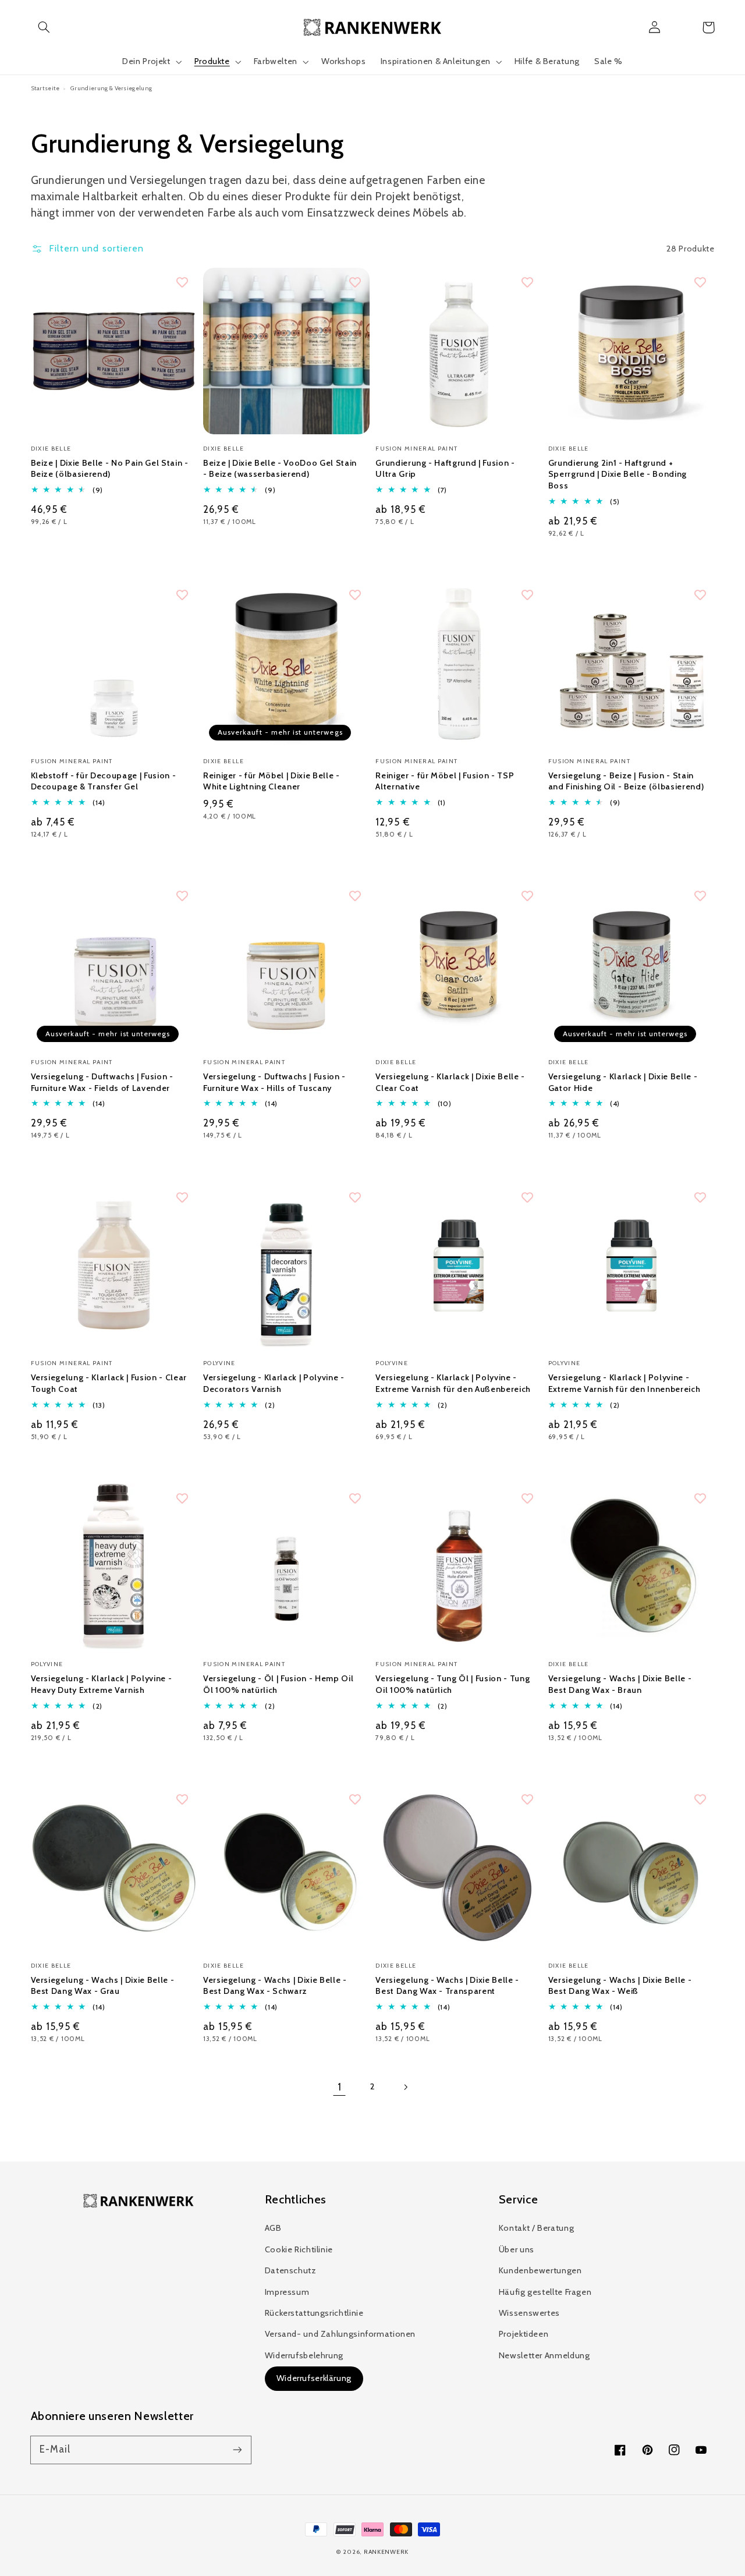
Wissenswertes (529, 2313)
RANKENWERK (386, 2552)
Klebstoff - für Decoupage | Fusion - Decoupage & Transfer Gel (104, 781)
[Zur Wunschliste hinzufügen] (182, 282)
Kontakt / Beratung (536, 2228)
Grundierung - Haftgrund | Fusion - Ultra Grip (445, 469)
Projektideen (524, 2334)
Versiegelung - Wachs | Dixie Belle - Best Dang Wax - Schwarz (275, 1986)
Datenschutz (291, 2270)
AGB (273, 2228)
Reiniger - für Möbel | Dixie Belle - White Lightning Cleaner (272, 781)
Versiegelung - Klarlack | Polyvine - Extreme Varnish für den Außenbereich (453, 1383)
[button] (44, 27)
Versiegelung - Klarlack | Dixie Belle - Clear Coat (450, 1082)
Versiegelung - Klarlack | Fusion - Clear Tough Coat (109, 1383)
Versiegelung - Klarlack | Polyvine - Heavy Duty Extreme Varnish (102, 1684)
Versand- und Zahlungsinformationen (340, 2334)
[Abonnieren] (237, 2450)
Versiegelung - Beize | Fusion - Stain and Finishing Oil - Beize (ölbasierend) (626, 781)
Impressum (287, 2292)
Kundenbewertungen (540, 2270)
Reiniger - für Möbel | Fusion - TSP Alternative (445, 781)
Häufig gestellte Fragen (545, 2292)
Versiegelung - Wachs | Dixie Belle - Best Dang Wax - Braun (620, 1684)
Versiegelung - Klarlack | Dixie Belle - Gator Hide (623, 1082)
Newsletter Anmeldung (544, 2355)
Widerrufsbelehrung (304, 2355)
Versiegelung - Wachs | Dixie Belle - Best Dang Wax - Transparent (447, 1986)
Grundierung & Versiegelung (111, 88)
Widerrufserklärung (314, 2378)
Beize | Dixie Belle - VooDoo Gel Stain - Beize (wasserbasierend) (280, 469)
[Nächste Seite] (406, 2087)
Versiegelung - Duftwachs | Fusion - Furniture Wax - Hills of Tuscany (274, 1082)
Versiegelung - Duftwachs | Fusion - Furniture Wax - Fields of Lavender (102, 1082)
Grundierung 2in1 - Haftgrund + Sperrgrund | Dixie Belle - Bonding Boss (618, 474)
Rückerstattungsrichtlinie (314, 2313)
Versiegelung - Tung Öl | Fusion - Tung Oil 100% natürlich (453, 1684)
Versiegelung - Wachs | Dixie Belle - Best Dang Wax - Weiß (620, 1986)
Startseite (45, 88)
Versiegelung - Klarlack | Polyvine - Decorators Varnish (274, 1383)
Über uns (517, 2249)
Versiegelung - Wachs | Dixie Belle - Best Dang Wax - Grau (103, 1986)
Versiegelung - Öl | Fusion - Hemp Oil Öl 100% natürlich (278, 1684)
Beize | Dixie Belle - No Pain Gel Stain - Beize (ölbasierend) (110, 469)
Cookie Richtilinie (299, 2249)
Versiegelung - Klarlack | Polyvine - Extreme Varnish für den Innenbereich (625, 1383)
